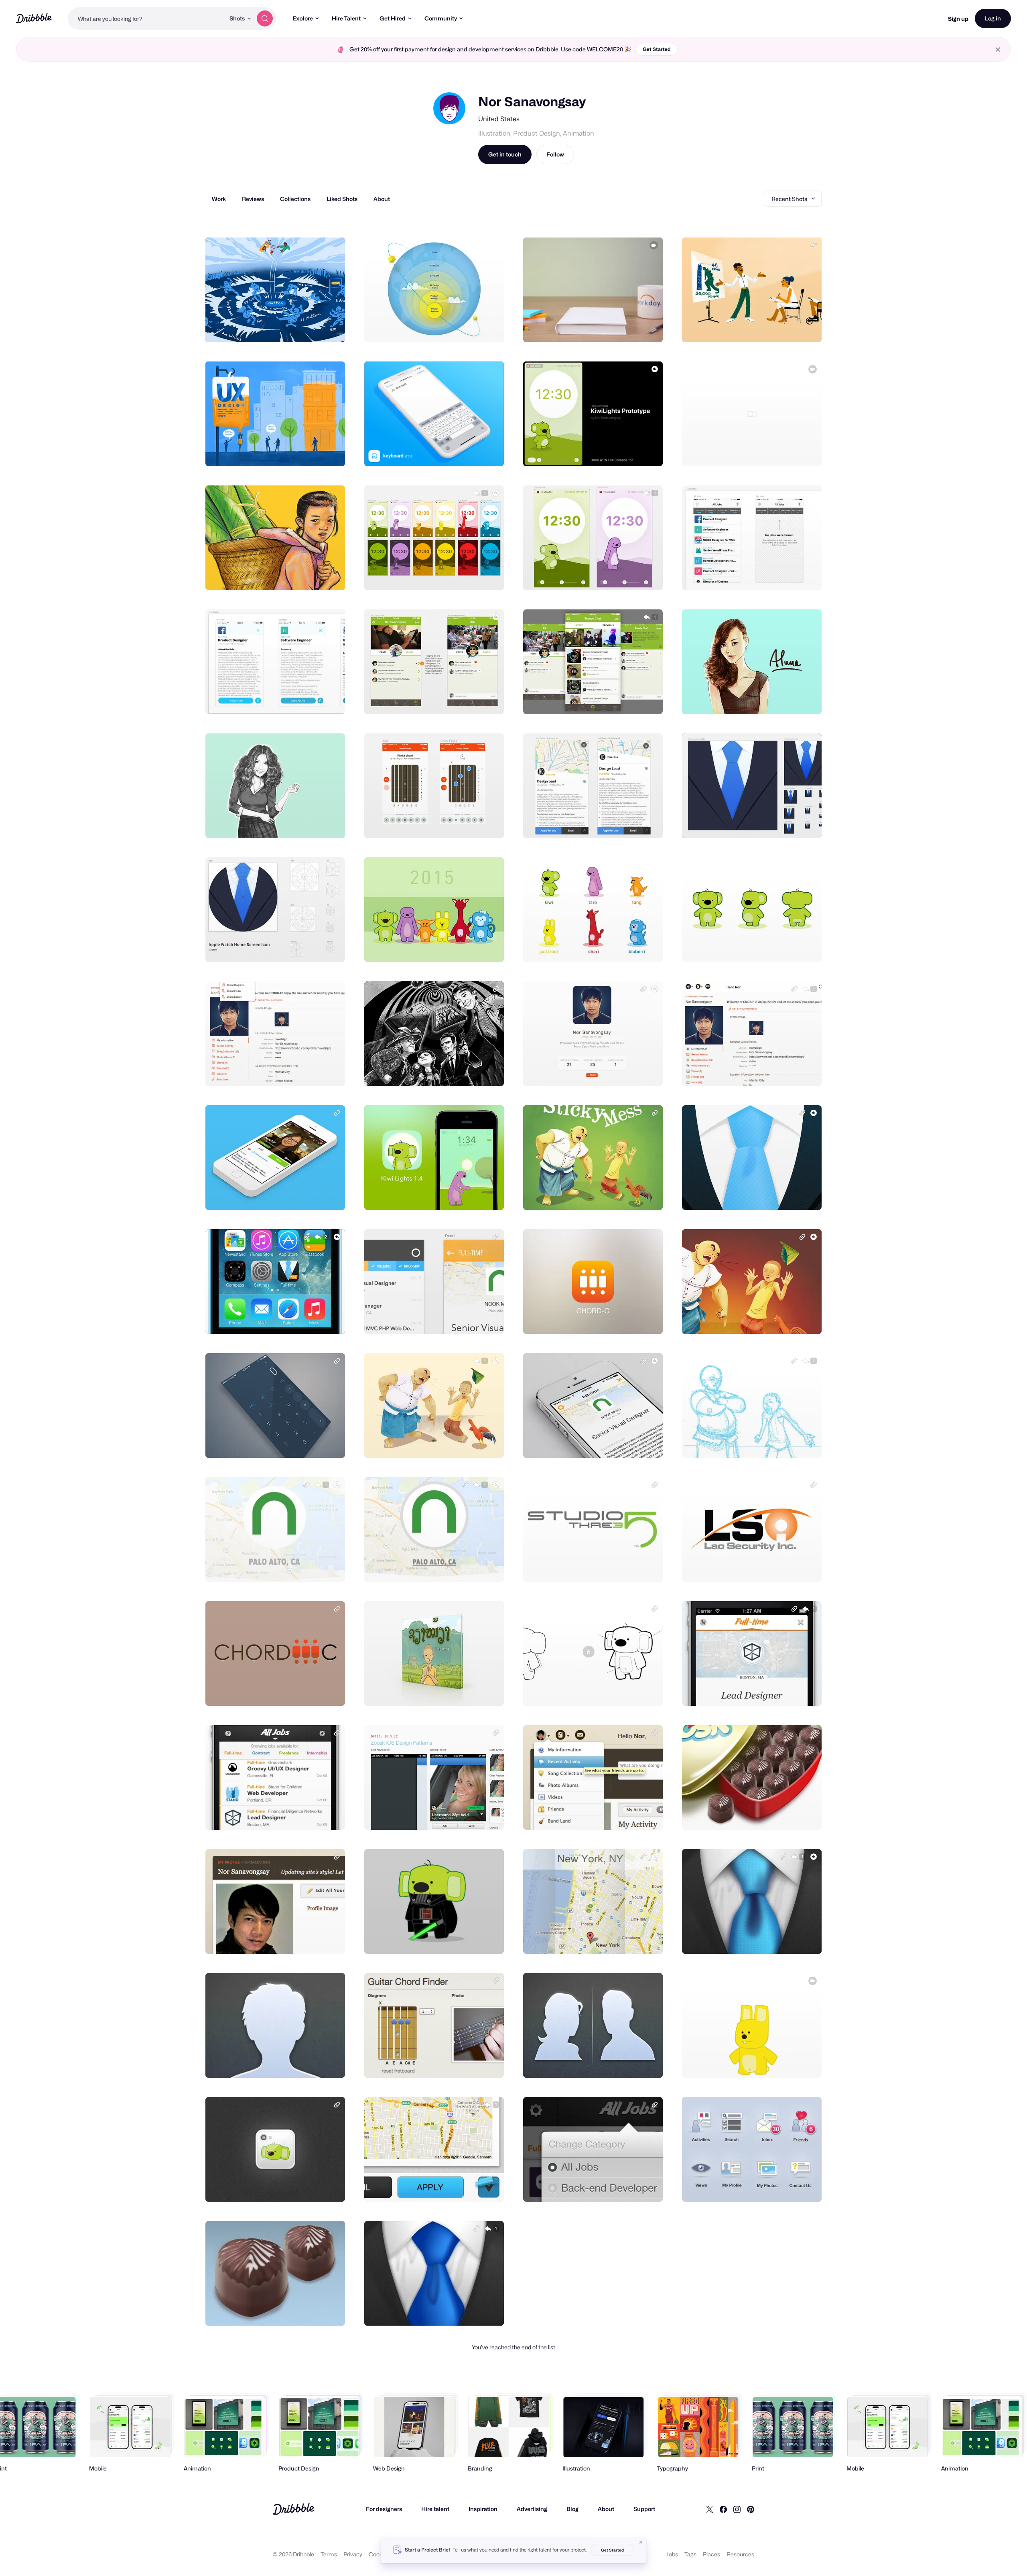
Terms (329, 2554)
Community (441, 18)
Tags (690, 2554)
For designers (384, 2509)
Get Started (657, 49)
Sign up (958, 19)
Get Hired (393, 18)
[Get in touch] (298, 327)
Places (711, 2554)
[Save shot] (314, 327)
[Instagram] (737, 2509)
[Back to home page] (34, 18)
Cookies (379, 2554)
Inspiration (483, 2509)
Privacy (353, 2554)
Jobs (672, 2554)
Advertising (532, 2509)
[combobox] (146, 18)
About (606, 2509)
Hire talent (435, 2509)
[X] (710, 2509)
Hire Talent (346, 18)
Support (644, 2509)
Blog (572, 2509)
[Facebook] (723, 2509)
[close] (998, 50)
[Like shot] (330, 327)
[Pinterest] (751, 2509)
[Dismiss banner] (641, 2542)
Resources (740, 2554)
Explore (303, 18)
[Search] (265, 18)
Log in (993, 18)
